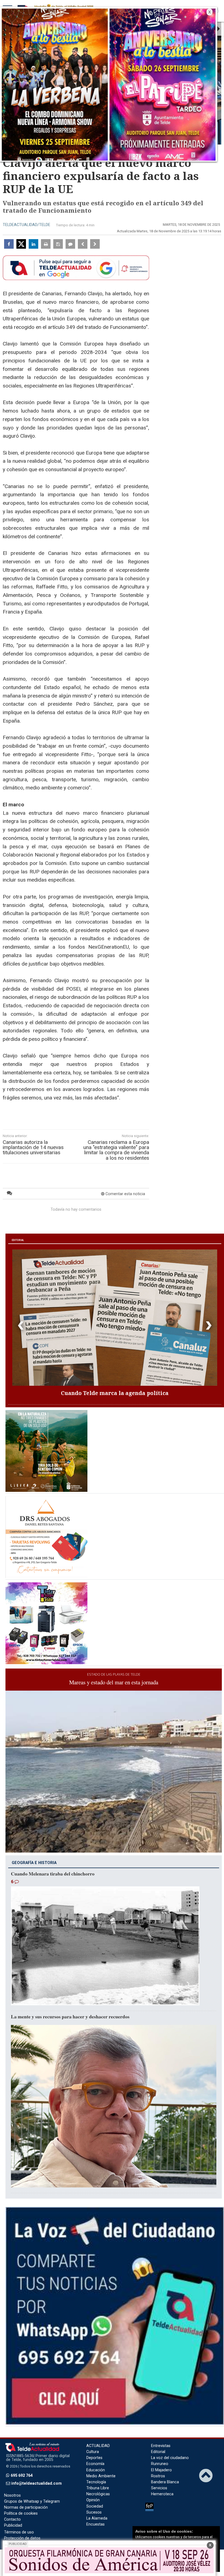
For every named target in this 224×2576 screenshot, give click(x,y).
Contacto (12, 2519)
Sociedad (95, 2506)
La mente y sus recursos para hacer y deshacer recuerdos (70, 2016)
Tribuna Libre (98, 2488)
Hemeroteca (162, 2494)
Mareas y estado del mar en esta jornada (114, 1682)
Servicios (159, 2488)
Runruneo (160, 2464)
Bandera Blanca (165, 2482)
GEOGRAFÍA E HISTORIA (34, 1863)
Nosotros (12, 2495)
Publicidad (13, 2525)
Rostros (158, 2476)
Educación (96, 2470)
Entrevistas (161, 2446)
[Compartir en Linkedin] (33, 244)
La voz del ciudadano (170, 2458)
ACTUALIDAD (98, 2446)
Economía (95, 2464)
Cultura (93, 2452)
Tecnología (96, 2482)
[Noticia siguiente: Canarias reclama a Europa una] (95, 244)
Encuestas (95, 2524)
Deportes (94, 2458)
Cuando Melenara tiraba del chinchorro (53, 1874)
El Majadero (161, 2470)
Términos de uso (19, 2532)
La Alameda (97, 2518)
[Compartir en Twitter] (21, 244)
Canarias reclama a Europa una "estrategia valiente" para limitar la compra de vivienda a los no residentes (116, 1150)
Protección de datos (22, 2538)
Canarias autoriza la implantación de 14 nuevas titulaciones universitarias (33, 1147)
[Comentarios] (70, 244)
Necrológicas (98, 2494)
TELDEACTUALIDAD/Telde (26, 225)
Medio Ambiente (101, 2476)
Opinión (93, 2500)
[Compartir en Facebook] (9, 244)
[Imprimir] (46, 244)
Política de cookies (21, 2513)
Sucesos (94, 2512)
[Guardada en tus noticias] (58, 244)
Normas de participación (26, 2507)
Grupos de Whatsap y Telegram (32, 2501)
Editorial (158, 2452)
